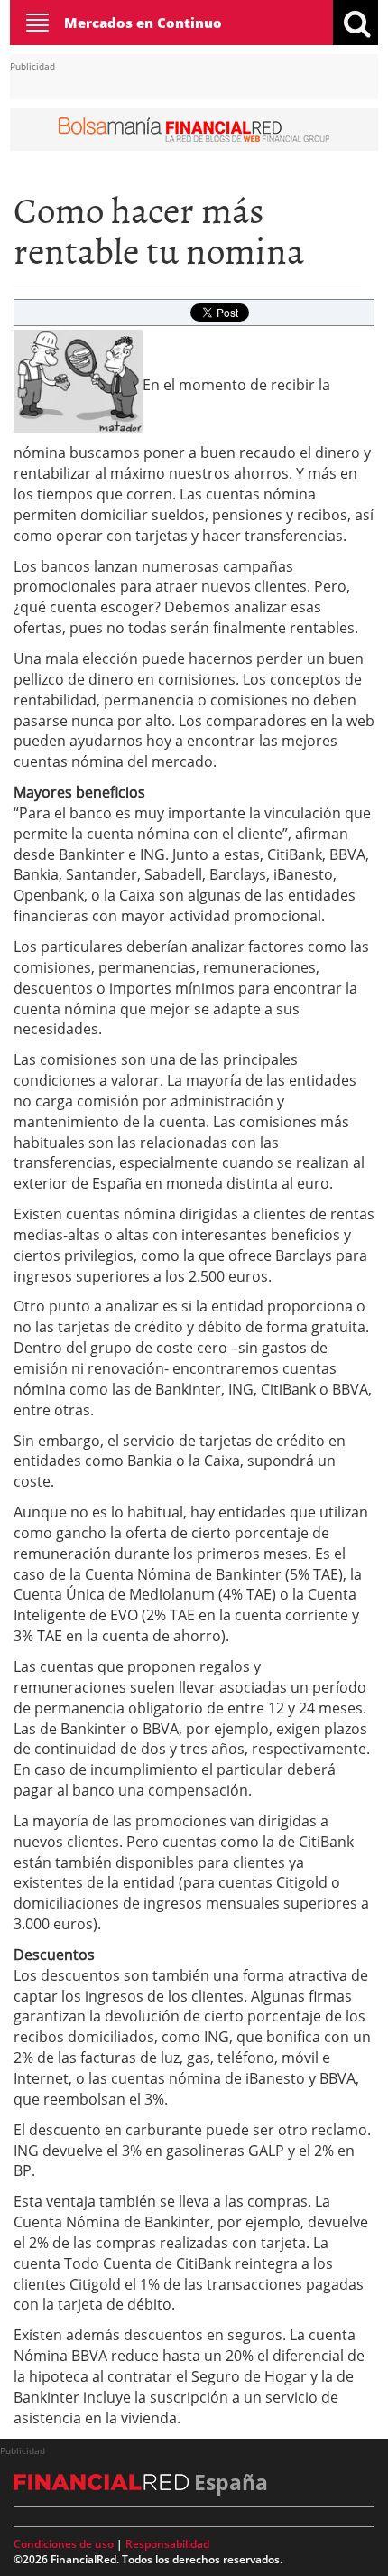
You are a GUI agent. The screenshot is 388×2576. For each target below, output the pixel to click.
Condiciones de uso (64, 2544)
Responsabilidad (167, 2544)
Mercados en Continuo (143, 23)
